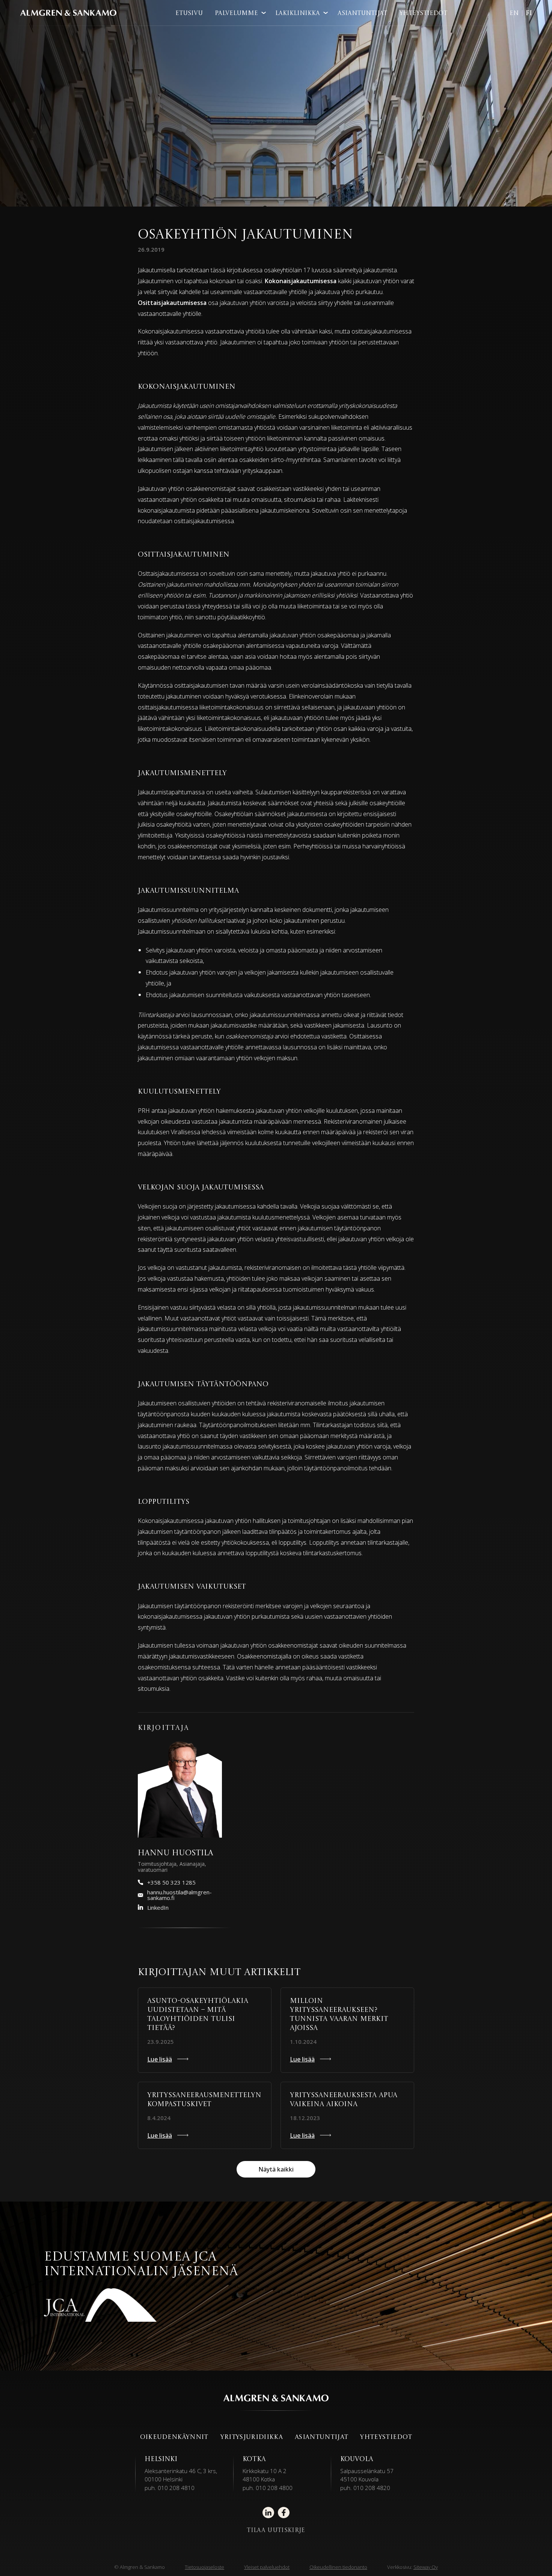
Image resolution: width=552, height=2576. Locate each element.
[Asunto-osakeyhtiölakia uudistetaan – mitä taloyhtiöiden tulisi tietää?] (205, 2030)
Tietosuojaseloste (204, 2567)
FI (529, 14)
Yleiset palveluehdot (267, 2567)
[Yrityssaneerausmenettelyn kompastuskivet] (205, 2115)
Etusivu (189, 14)
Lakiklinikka (298, 14)
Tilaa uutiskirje (276, 2531)
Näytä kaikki (276, 2169)
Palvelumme (236, 14)
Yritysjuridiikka (252, 2437)
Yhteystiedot (423, 14)
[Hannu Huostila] (180, 1789)
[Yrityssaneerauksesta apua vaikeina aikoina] (347, 2115)
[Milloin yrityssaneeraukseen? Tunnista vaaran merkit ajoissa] (347, 2030)
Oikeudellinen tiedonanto (338, 2567)
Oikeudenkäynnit (174, 2437)
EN (514, 14)
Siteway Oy (426, 2567)
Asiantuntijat (362, 14)
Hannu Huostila (176, 1853)
